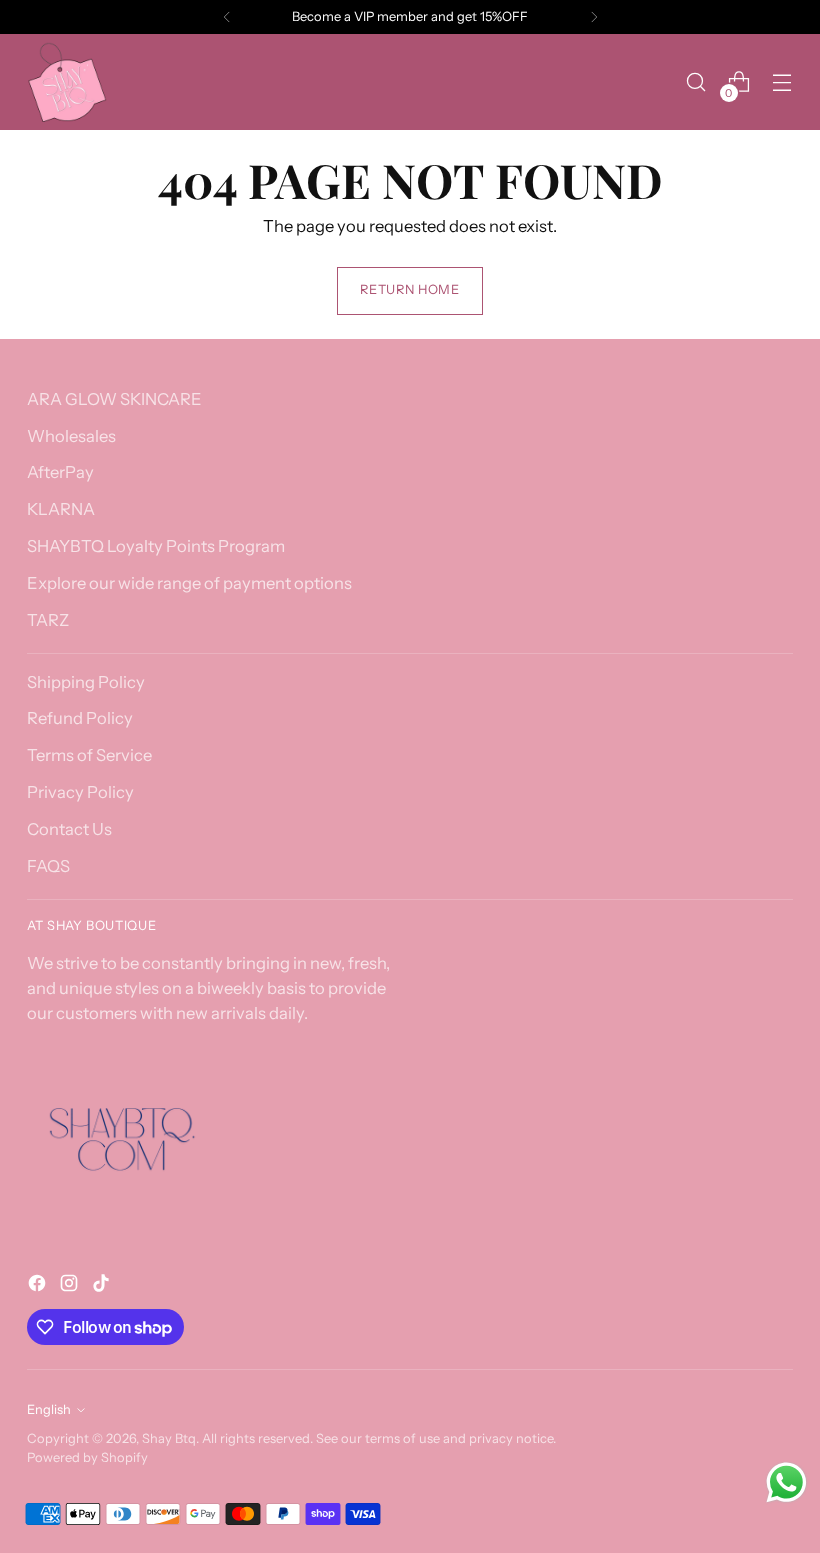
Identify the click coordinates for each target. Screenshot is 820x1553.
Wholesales (71, 436)
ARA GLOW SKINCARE (114, 399)
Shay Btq (169, 1438)
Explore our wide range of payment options (189, 583)
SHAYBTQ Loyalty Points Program (156, 546)
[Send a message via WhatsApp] (786, 1482)
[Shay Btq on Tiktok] (103, 1286)
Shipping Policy (86, 682)
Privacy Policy (80, 792)
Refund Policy (80, 718)
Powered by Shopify (87, 1457)
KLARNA (61, 509)
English (49, 1409)
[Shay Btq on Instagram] (71, 1286)
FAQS (48, 866)
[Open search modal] (696, 82)
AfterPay (60, 472)
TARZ (48, 620)
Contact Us (69, 829)
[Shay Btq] (67, 82)
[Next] (594, 17)
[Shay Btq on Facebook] (39, 1286)
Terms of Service (89, 755)
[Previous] (227, 17)
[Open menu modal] (782, 82)
